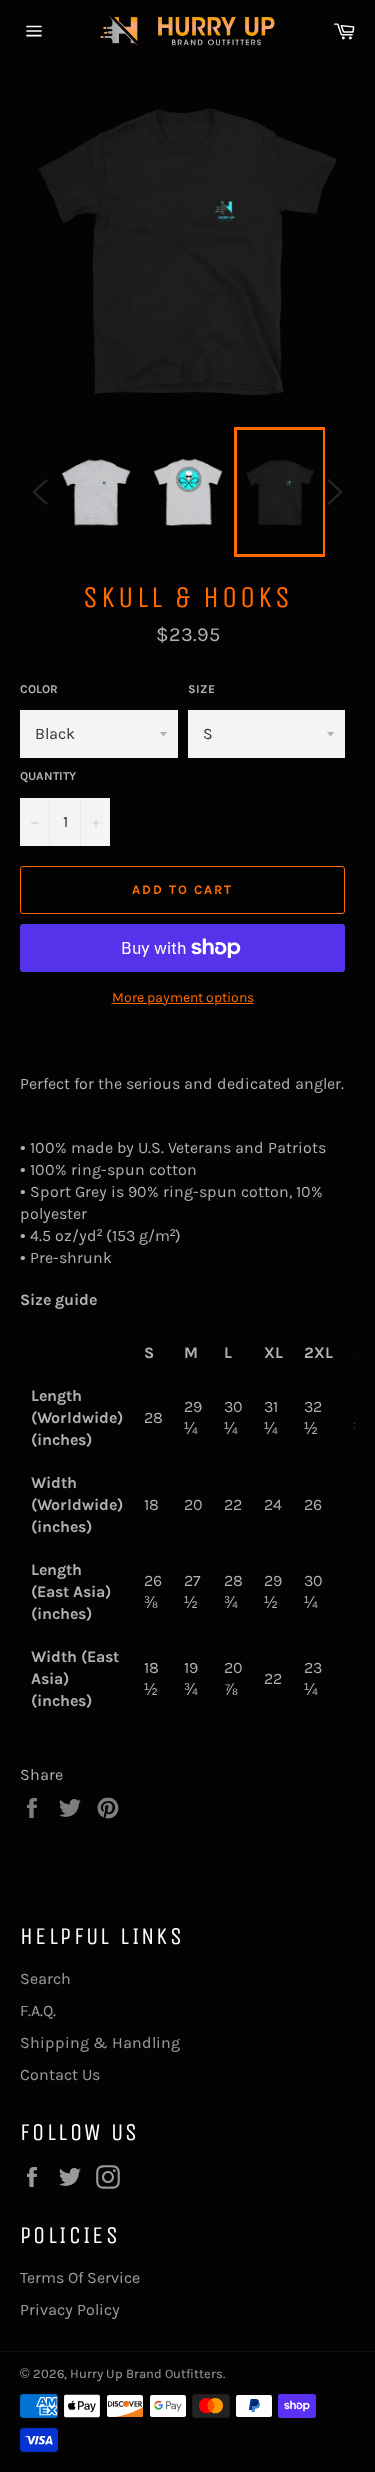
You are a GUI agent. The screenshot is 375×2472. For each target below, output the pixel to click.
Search (45, 1978)
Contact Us (60, 2074)
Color (39, 689)
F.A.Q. (38, 2010)
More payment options (183, 997)
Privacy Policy (70, 2309)
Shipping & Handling (100, 2042)
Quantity (48, 776)
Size (201, 689)
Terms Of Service (80, 2277)
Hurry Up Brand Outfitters (146, 2373)
